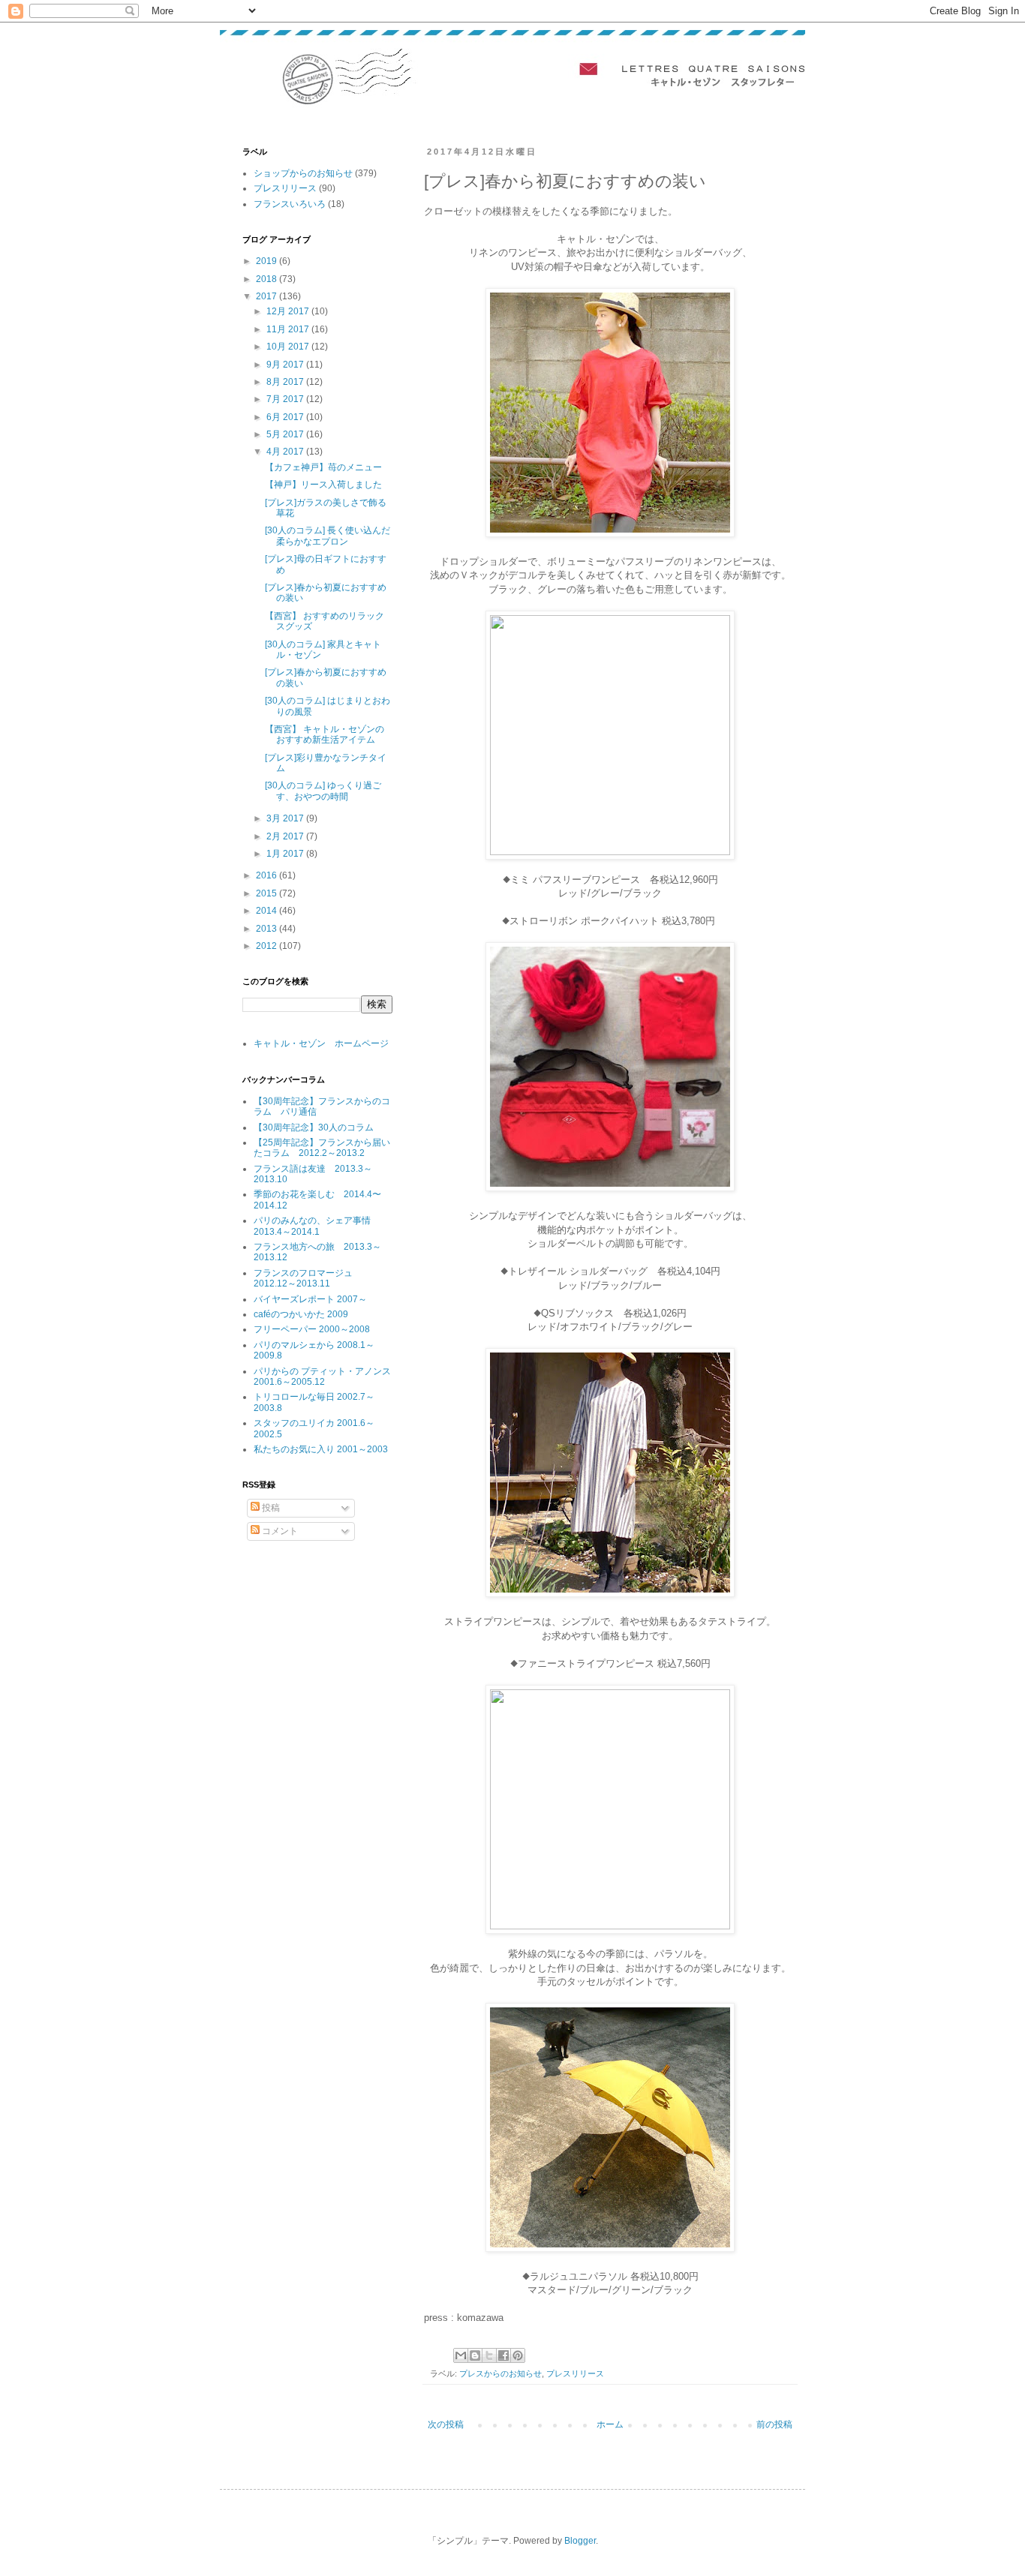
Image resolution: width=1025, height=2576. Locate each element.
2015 (268, 893)
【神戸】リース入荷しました (323, 485)
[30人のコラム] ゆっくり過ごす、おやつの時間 (323, 791)
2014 (268, 911)
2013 (268, 929)
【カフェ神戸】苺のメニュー (323, 467)
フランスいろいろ (290, 204)
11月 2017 (289, 329)
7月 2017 (286, 399)
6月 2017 (286, 417)
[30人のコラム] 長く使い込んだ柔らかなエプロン (328, 536)
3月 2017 (286, 818)
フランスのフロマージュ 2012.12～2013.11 (308, 1278)
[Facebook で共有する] (503, 2355)
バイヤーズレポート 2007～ (310, 1299)
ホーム (610, 2424)
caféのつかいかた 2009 (301, 1314)
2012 (268, 946)
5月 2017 (286, 434)
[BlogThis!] (475, 2355)
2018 (268, 279)
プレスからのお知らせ (500, 2373)
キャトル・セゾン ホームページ (321, 1043)
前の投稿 (774, 2424)
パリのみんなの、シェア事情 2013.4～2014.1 (317, 1226)
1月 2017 (286, 854)
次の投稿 (446, 2424)
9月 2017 (286, 365)
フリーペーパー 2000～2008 (312, 1329)
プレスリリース (575, 2373)
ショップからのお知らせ (303, 173)
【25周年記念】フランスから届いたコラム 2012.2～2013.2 (322, 1148)
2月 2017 (286, 836)
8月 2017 (286, 382)
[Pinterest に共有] (518, 2355)
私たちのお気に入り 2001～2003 (321, 1449)
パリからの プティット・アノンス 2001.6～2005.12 (322, 1377)
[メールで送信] (461, 2355)
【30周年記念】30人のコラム (314, 1127)
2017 (268, 296)
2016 (268, 875)
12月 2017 (289, 311)
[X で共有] (489, 2355)
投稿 (270, 1508)
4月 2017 (286, 452)
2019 (268, 261)
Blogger (580, 2541)
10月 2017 (289, 347)
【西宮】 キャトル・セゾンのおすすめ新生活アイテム (325, 734)
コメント (279, 1531)
